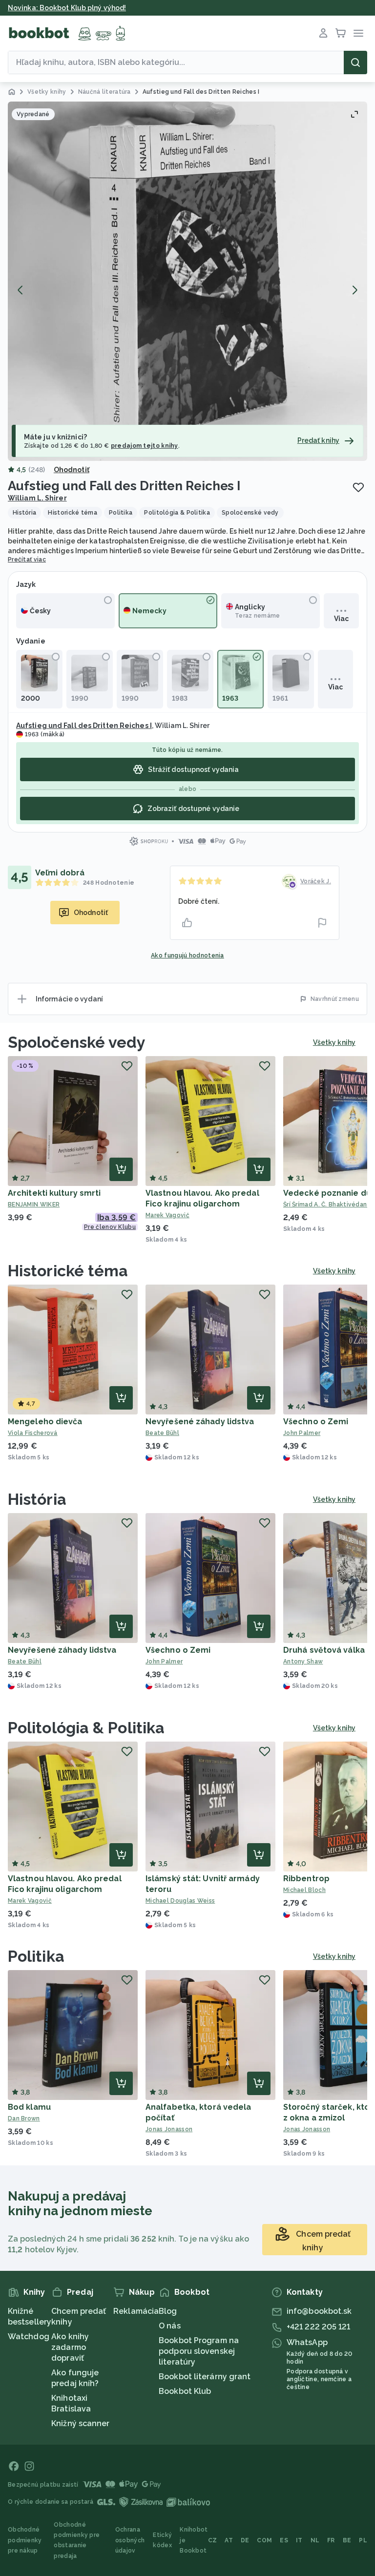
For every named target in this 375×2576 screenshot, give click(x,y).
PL (363, 2540)
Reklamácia (136, 2311)
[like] (187, 923)
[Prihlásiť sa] (323, 33)
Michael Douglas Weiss (180, 1901)
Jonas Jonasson (169, 2129)
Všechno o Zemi (316, 1422)
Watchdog (29, 2337)
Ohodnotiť (72, 470)
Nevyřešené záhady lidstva (200, 1422)
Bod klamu (29, 2107)
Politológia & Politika (86, 1728)
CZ (213, 2540)
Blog (168, 2311)
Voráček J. (316, 881)
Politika (36, 1956)
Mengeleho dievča (45, 1422)
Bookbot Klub (185, 2391)
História (37, 1499)
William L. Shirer (37, 498)
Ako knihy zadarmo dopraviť (70, 2347)
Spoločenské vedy (77, 1042)
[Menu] (358, 33)
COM (264, 2540)
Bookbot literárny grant (205, 2377)
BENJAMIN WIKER (34, 1205)
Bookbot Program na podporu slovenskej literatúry (199, 2351)
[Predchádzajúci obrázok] (21, 290)
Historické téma (68, 1271)
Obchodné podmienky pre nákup (25, 2540)
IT (299, 2540)
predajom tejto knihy (145, 446)
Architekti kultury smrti (54, 1193)
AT (229, 2540)
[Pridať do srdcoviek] (358, 487)
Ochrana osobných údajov (130, 2540)
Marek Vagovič (167, 1215)
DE (245, 2540)
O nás (170, 2326)
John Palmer (164, 1662)
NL (315, 2540)
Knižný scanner (80, 2423)
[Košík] (341, 33)
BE (347, 2540)
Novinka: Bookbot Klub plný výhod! (67, 8)
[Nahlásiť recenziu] (322, 923)
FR (331, 2540)
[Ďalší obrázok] (354, 290)
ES (284, 2540)
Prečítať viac (27, 560)
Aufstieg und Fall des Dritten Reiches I (84, 726)
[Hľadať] (355, 62)
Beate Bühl (162, 1433)
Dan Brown (24, 2119)
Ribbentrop (306, 1879)
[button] (187, 281)
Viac (341, 619)
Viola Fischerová (33, 1433)
